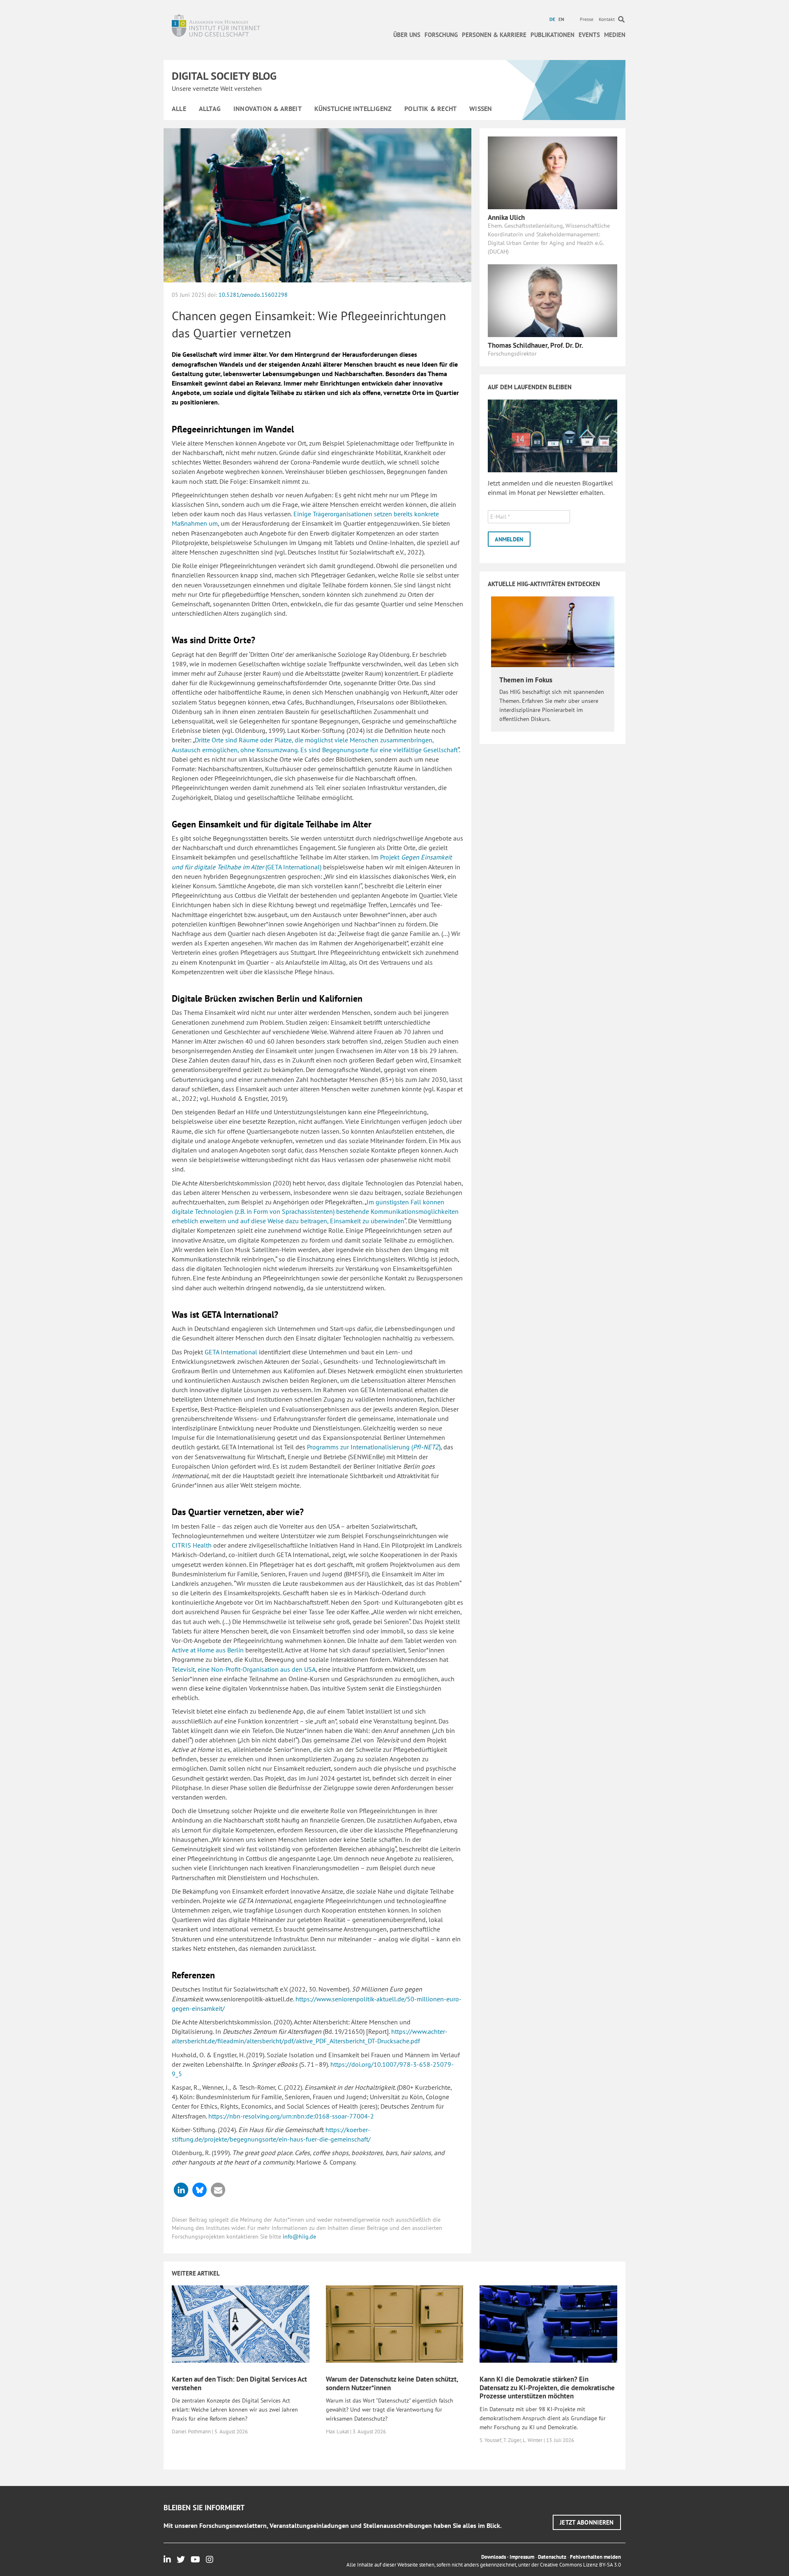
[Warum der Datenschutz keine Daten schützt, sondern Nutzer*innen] (395, 2324)
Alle (179, 109)
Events (589, 35)
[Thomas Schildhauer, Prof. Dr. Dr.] (553, 300)
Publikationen (553, 35)
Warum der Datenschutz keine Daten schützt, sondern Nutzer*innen (392, 2383)
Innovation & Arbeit (268, 109)
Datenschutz (552, 2557)
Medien (615, 35)
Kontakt (607, 19)
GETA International (231, 1352)
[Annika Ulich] (553, 172)
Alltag (210, 109)
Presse (587, 19)
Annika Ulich (506, 217)
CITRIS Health (192, 1545)
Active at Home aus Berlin (208, 1650)
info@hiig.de (299, 2236)
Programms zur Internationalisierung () (374, 1447)
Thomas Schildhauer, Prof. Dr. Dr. (535, 345)
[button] (181, 2190)
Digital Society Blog (224, 76)
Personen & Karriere (494, 35)
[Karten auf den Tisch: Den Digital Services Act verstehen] (241, 2324)
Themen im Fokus (526, 680)
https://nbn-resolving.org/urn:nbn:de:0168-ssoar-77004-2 (291, 2116)
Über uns (407, 35)
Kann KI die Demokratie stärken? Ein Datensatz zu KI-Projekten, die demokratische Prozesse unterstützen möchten (547, 2388)
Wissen (481, 109)
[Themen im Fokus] (553, 631)
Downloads (494, 2557)
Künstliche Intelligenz (353, 109)
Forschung (441, 35)
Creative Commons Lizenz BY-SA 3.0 (580, 2565)
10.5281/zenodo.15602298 (253, 295)
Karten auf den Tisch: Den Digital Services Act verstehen (239, 2383)
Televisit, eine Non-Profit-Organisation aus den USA (244, 1669)
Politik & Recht (430, 109)
